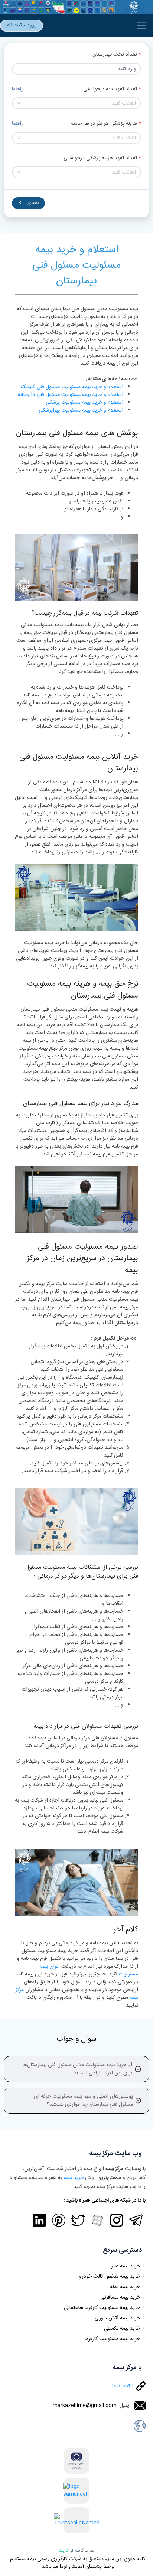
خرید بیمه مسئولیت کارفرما (112, 2339)
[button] (16, 66)
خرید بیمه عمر (126, 2266)
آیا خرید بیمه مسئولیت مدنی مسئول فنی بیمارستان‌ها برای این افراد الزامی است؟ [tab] (77, 2069)
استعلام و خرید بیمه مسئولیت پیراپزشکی (81, 410)
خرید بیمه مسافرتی (120, 2297)
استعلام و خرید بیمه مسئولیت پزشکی (84, 403)
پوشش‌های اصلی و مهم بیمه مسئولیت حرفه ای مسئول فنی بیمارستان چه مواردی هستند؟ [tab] (83, 2101)
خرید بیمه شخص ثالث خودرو (110, 2277)
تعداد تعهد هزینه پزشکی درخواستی (100, 158)
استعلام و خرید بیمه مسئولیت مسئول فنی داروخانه (71, 395)
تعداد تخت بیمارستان (115, 55)
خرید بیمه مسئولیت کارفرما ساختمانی (102, 2308)
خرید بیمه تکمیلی (122, 2329)
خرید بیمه (74, 2178)
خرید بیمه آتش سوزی (117, 2318)
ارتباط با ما (123, 2386)
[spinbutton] (76, 69)
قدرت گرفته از (77, 2551)
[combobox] (76, 103)
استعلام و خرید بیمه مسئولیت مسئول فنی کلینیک (72, 387)
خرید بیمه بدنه (125, 2287)
